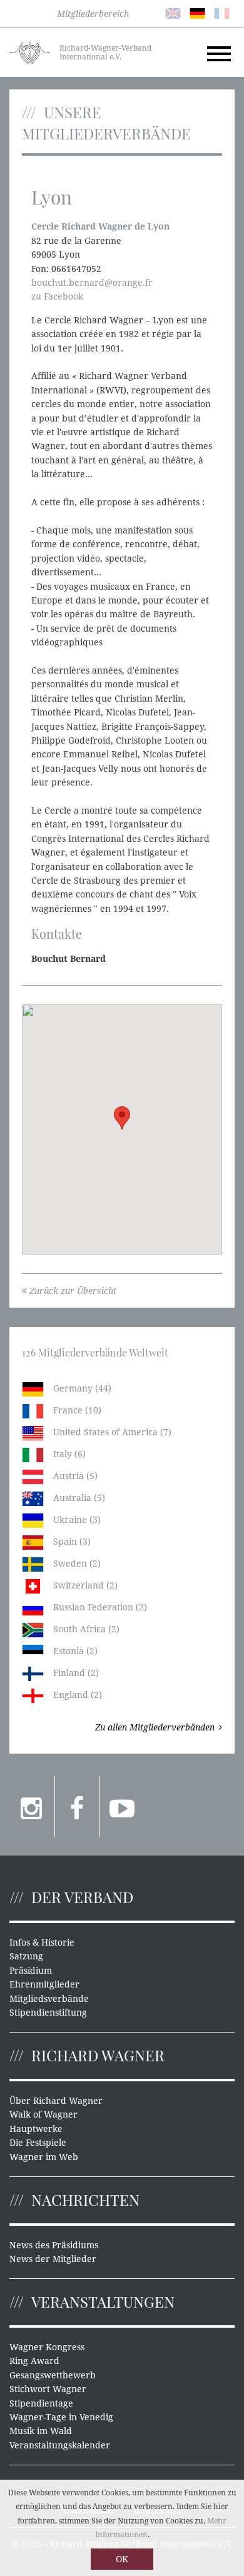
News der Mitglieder (53, 2259)
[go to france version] (222, 13)
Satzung (26, 1956)
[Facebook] (77, 1806)
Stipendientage (41, 2403)
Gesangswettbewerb (53, 2375)
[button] (122, 1118)
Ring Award (34, 2361)
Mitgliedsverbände (49, 1999)
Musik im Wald (41, 2431)
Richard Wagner (98, 2055)
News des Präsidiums (54, 2245)
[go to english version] (173, 13)
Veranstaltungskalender (60, 2445)
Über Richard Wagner (56, 2101)
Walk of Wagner (43, 2114)
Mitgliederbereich (93, 14)
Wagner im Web (44, 2157)
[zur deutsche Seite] (197, 13)
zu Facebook (57, 296)
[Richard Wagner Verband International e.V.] (30, 52)
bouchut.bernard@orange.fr (92, 283)
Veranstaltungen (103, 2301)
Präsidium (31, 1971)
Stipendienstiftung (48, 2013)
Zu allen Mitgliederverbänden (155, 1727)
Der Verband (82, 1897)
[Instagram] (32, 1806)
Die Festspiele (38, 2143)
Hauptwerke (36, 2129)
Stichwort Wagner (48, 2389)
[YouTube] (122, 1806)
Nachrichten (85, 2200)
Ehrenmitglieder (44, 1984)
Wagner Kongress (47, 2347)
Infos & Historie (42, 1942)
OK (122, 2559)
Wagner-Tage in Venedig (61, 2417)
